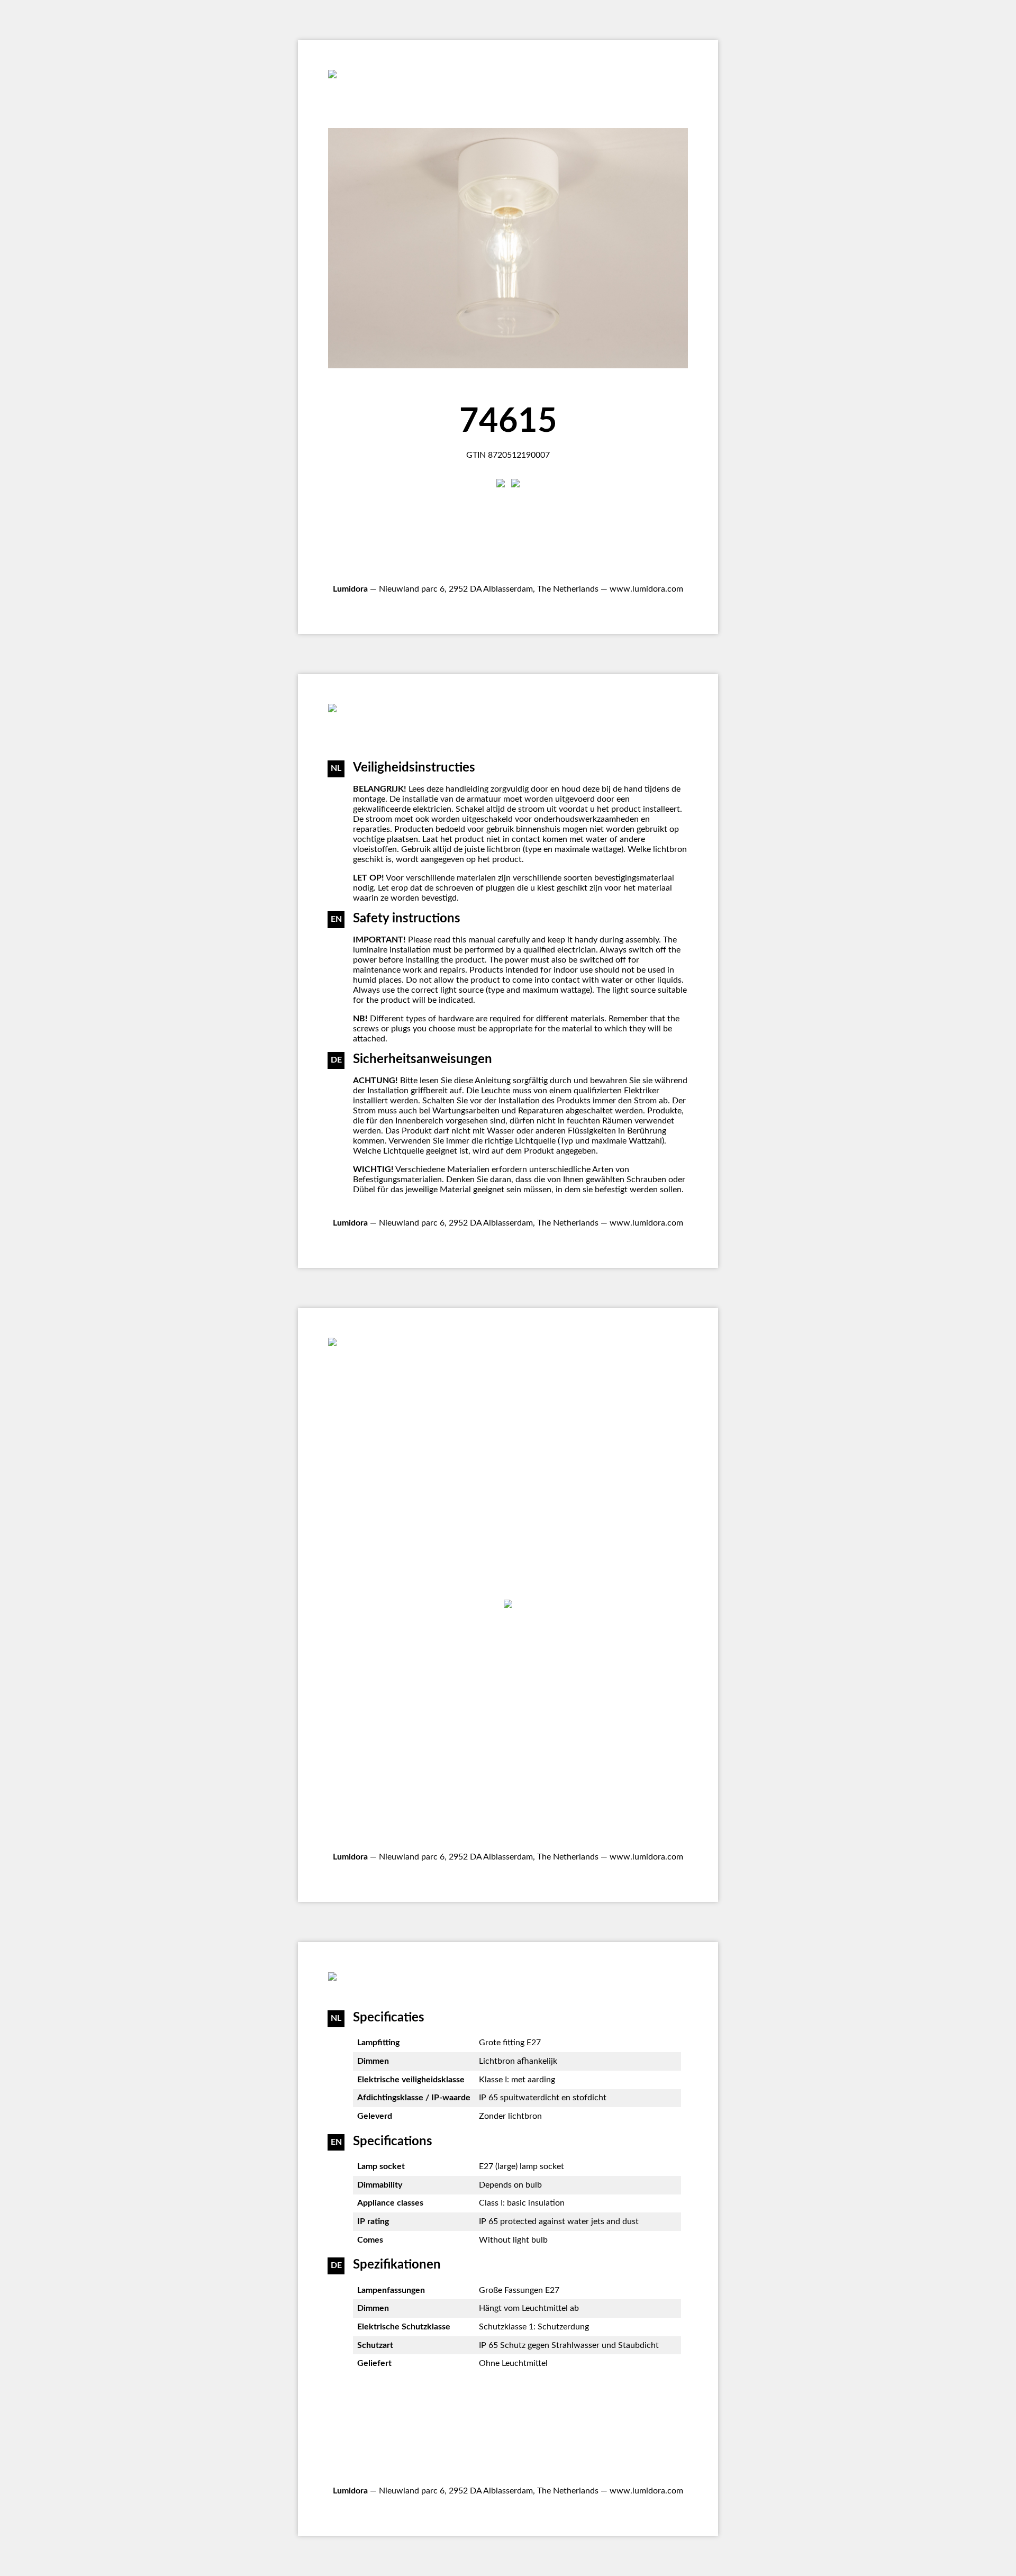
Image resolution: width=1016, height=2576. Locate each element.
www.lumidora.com (646, 589)
